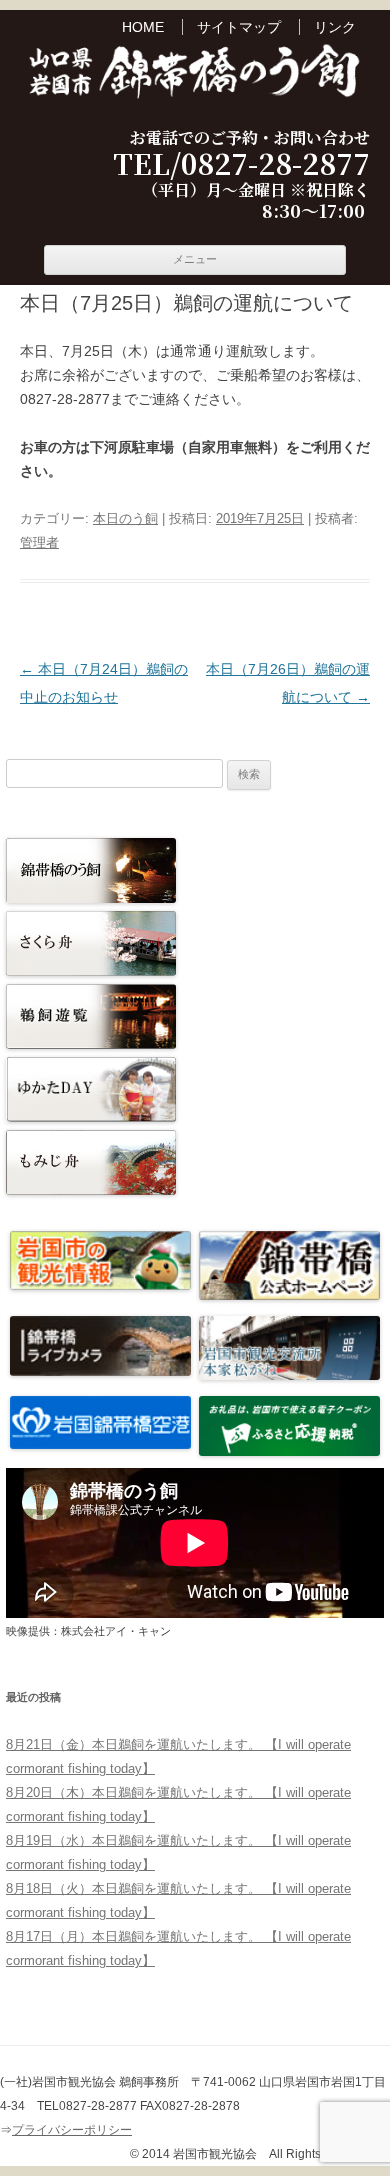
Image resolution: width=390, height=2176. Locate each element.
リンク (335, 27)
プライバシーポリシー (72, 2130)
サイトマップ (239, 27)
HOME (143, 27)
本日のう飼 (125, 518)
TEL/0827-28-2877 (241, 164)
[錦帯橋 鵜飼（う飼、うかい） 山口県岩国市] (195, 74)
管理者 (39, 542)
